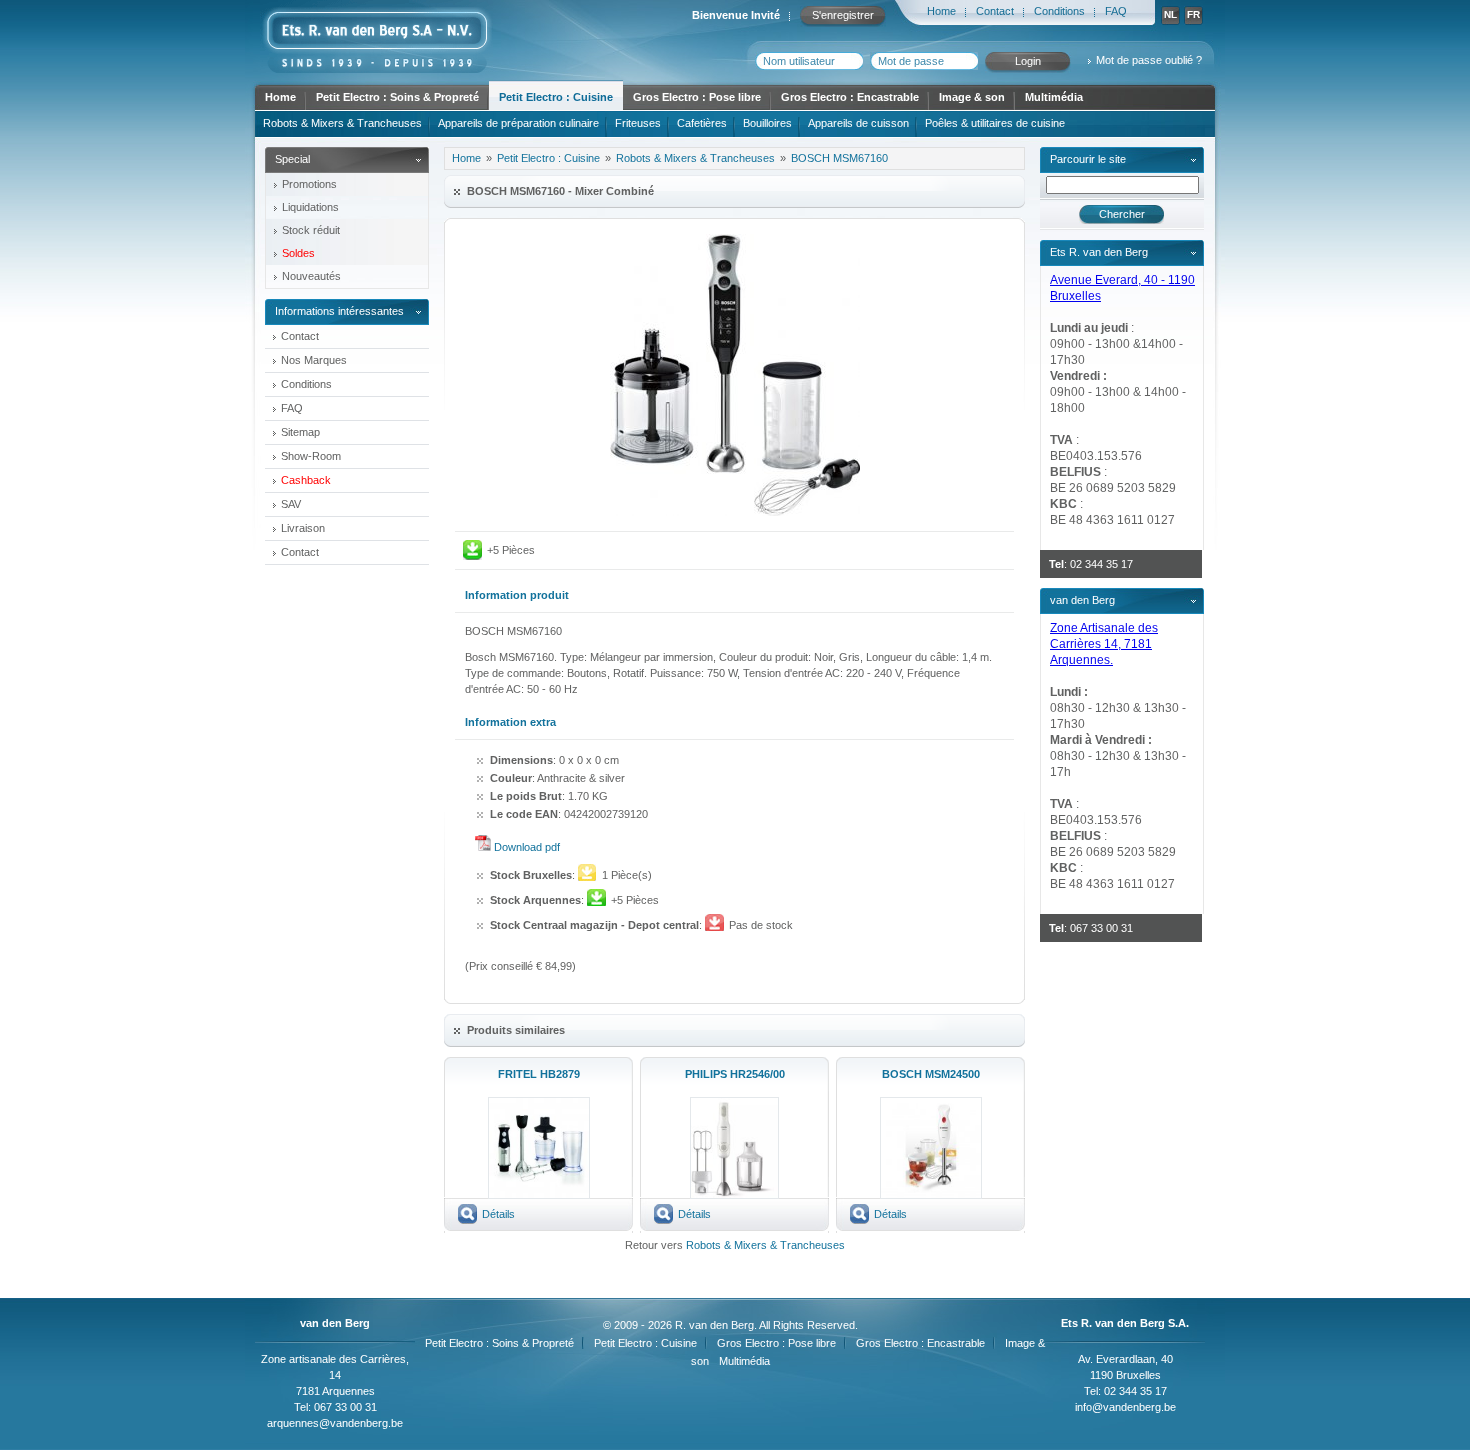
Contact (995, 11)
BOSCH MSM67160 (839, 158)
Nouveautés (311, 276)
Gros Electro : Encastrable (850, 97)
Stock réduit (311, 230)
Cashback (306, 480)
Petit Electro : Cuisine (556, 97)
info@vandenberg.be (1125, 1407)
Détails (498, 1214)
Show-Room (311, 456)
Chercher (1122, 214)
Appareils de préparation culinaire (518, 123)
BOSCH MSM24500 (931, 1074)
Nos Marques (314, 360)
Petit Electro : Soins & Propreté (397, 97)
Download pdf (527, 847)
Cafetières (702, 123)
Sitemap (300, 432)
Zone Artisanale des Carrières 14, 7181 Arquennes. (1104, 644)
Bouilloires (767, 123)
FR (1193, 14)
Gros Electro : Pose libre (697, 97)
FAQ (1116, 11)
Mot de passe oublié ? (1149, 60)
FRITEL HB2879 (539, 1074)
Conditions (1059, 11)
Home (941, 11)
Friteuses (638, 123)
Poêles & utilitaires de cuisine (995, 123)
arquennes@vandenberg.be (335, 1423)
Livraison (303, 528)
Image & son (972, 97)
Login (1028, 61)
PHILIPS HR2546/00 (735, 1074)
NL (1170, 14)
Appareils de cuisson (858, 123)
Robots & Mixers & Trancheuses (342, 123)
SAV (291, 504)
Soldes (298, 253)
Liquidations (310, 207)
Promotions (309, 184)
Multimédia (1054, 97)
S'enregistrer (843, 15)
